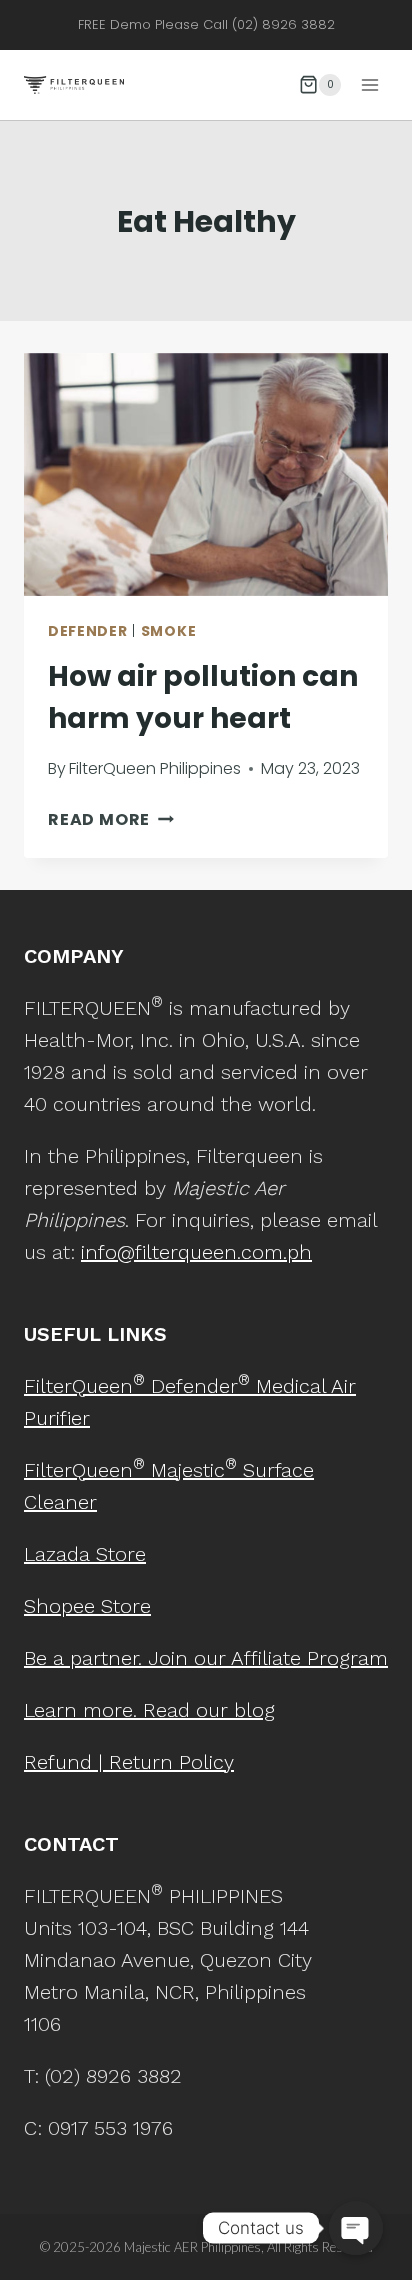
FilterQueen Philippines (155, 768)
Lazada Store (85, 1554)
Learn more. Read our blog (149, 1710)
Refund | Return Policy (129, 1762)
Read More (111, 819)
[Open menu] (369, 84)
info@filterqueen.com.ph (196, 1252)
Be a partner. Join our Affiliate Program (206, 1658)
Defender (88, 631)
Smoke (169, 631)
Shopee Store (87, 1606)
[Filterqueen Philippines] (74, 85)
